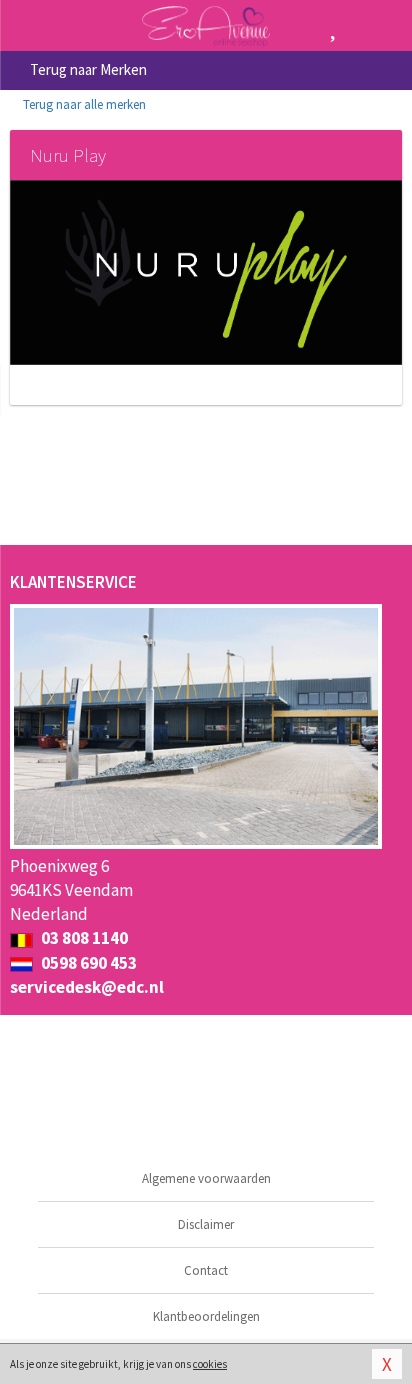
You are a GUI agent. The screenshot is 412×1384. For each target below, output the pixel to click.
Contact (206, 1270)
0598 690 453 (87, 963)
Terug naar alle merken (83, 104)
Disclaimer (206, 1224)
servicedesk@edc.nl (87, 987)
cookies (210, 1364)
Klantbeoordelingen (206, 1316)
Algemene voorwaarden (206, 1178)
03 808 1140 (83, 938)
